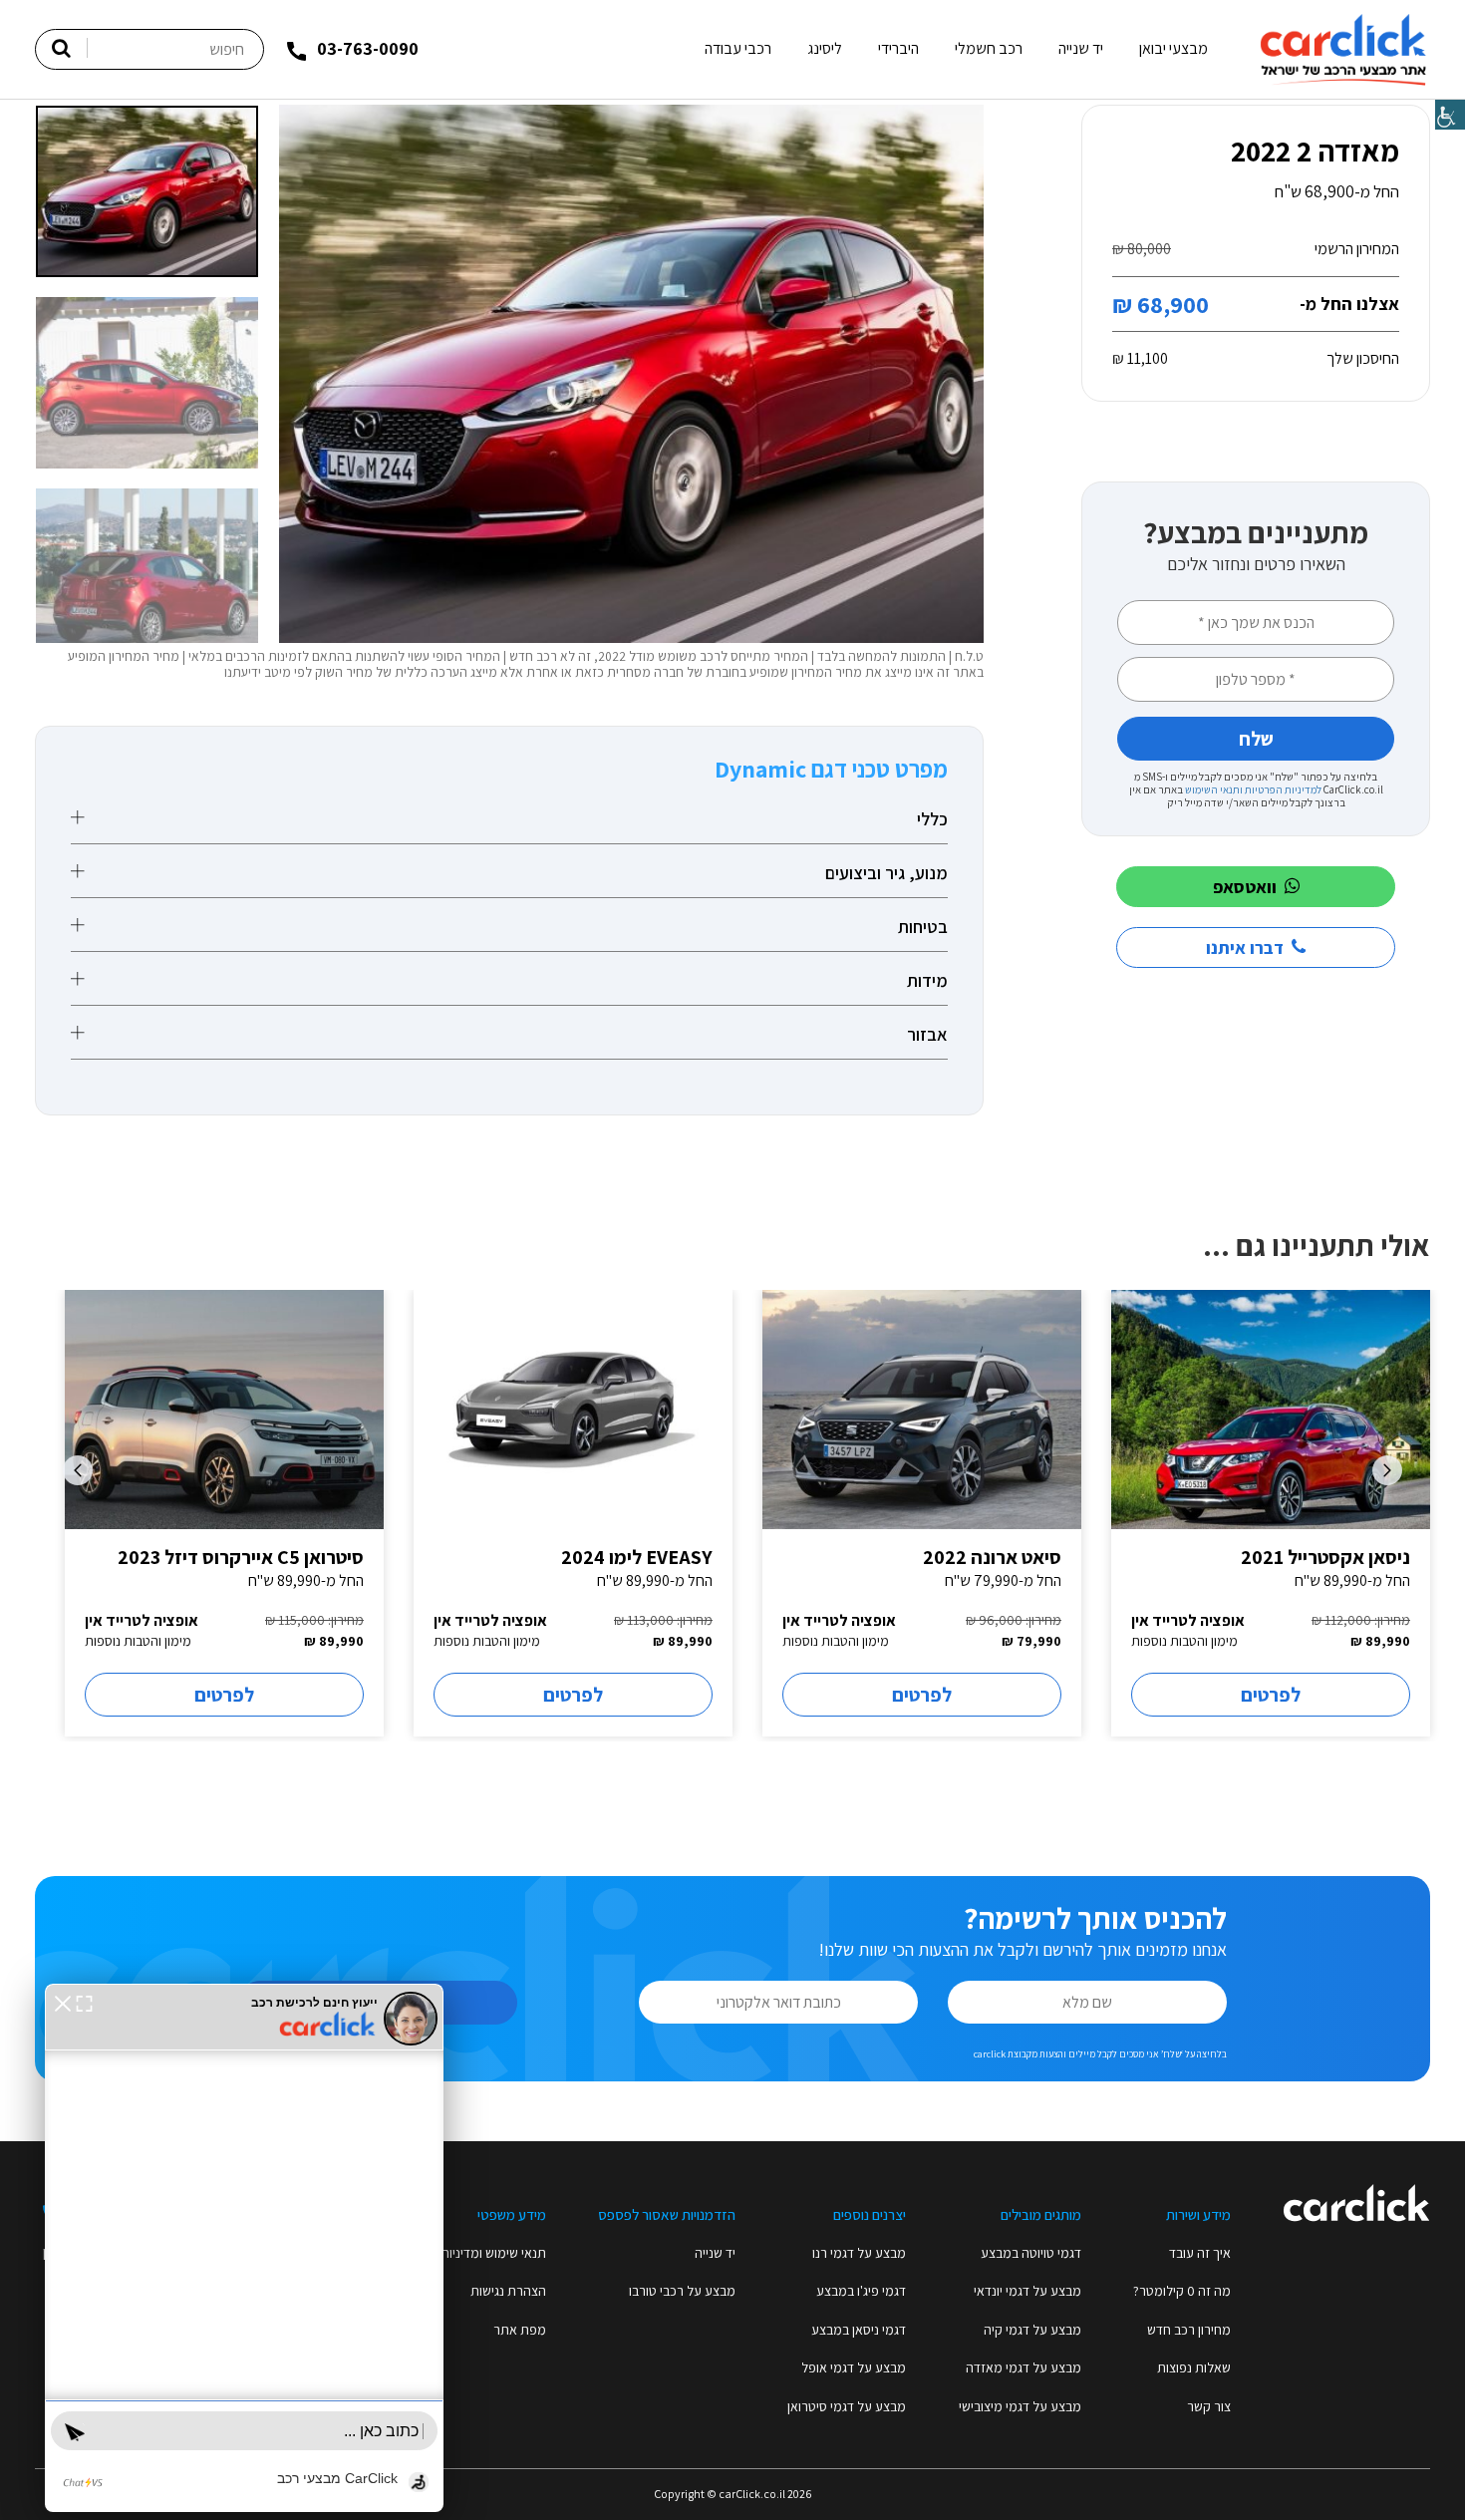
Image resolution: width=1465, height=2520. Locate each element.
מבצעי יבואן (1173, 48)
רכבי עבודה (738, 48)
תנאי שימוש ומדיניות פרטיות (473, 2253)
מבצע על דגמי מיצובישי (1020, 2406)
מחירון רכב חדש (1189, 2330)
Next (78, 1470)
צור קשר (1209, 2406)
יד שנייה (1081, 48)
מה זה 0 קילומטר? (1182, 2291)
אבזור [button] (927, 1035)
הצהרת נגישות (508, 2291)
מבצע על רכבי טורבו (682, 2291)
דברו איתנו (1245, 947)
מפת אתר (520, 2330)
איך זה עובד (1200, 2253)
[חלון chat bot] (244, 2248)
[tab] (509, 819)
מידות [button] (927, 981)
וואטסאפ (1245, 887)
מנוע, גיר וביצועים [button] (886, 873)
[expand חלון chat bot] (84, 2002)
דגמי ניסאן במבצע (859, 2330)
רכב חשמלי (989, 48)
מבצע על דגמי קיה (1032, 2330)
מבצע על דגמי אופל (854, 2367)
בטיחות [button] (923, 927)
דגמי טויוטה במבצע (1031, 2253)
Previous (1387, 1470)
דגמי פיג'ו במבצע (861, 2291)
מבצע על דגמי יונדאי (1027, 2291)
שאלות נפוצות (1194, 2367)
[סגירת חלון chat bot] (63, 2002)
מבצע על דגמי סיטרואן (847, 2406)
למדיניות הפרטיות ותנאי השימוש (1253, 789)
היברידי (898, 48)
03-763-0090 (368, 48)
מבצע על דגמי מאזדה (1024, 2367)
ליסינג (825, 48)
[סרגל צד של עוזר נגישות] (1450, 115)
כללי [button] (932, 819)
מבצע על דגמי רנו (859, 2253)
